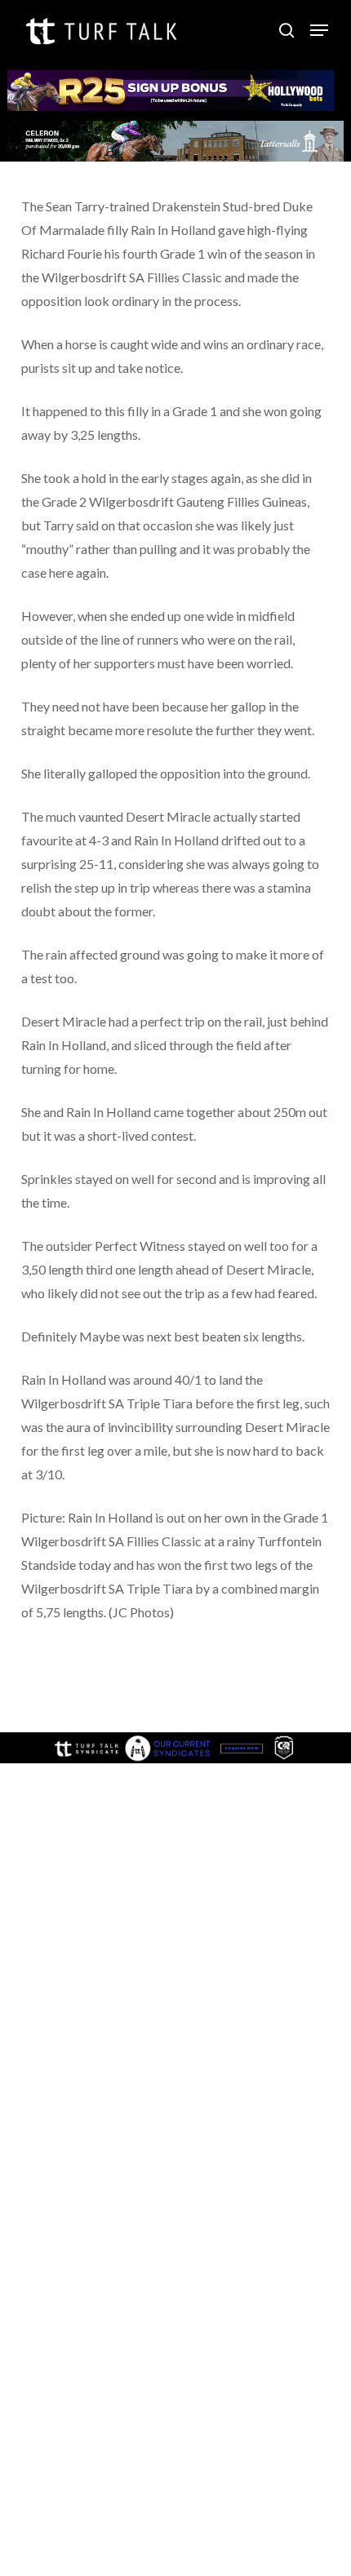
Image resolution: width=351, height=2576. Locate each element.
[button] (319, 30)
